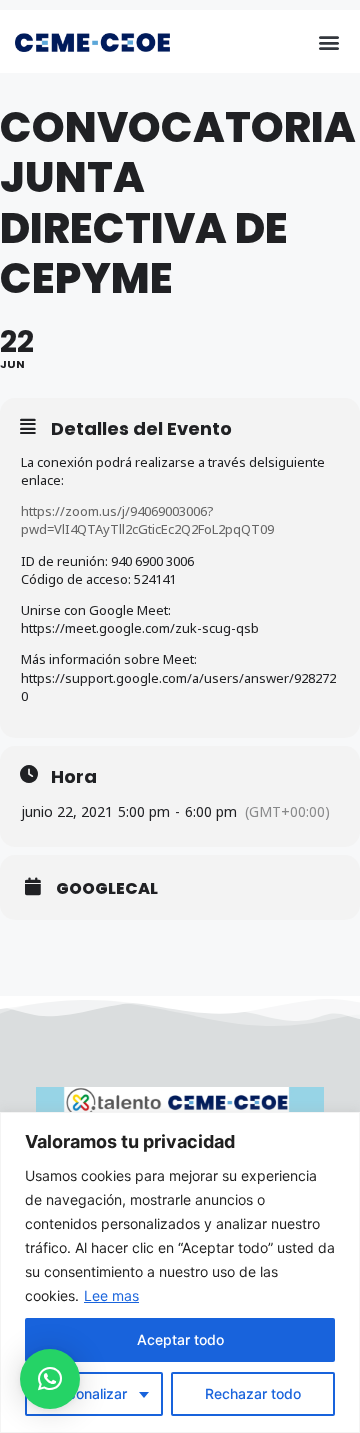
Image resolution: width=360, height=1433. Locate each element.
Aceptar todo (180, 1339)
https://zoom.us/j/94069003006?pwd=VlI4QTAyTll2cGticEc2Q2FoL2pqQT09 (147, 520)
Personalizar (86, 1393)
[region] (180, 1272)
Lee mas (111, 1295)
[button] (328, 41)
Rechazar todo (253, 1393)
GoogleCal (107, 889)
